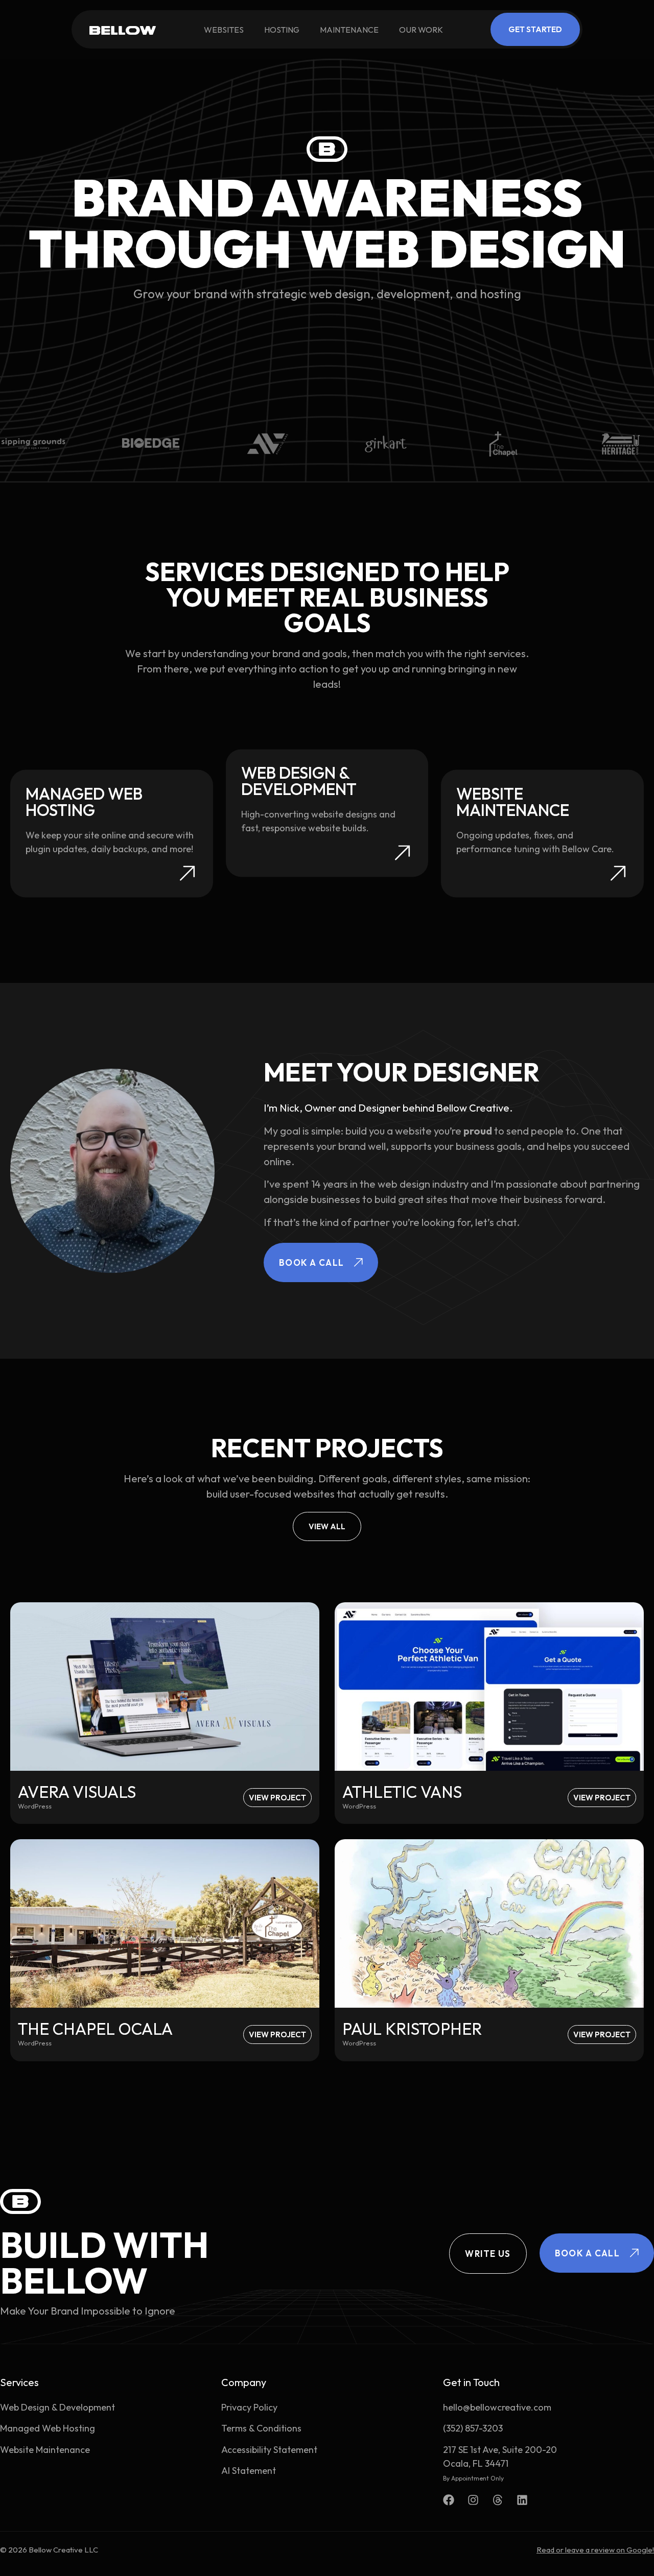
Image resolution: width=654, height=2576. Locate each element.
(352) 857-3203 (473, 2428)
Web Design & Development (57, 2407)
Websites (224, 30)
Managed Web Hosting (48, 2428)
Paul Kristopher (412, 2029)
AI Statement (249, 2471)
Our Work (421, 30)
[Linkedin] (522, 2500)
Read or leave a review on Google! (595, 2550)
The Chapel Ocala (95, 2029)
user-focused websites (282, 1494)
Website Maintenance (45, 2450)
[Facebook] (449, 2500)
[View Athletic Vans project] (489, 1687)
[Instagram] (473, 2500)
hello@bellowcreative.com (497, 2407)
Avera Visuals (77, 1792)
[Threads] (498, 2500)
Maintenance (349, 30)
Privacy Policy (249, 2407)
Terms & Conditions (261, 2428)
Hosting (282, 30)
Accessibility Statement (269, 2450)
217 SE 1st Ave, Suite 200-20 (500, 2450)
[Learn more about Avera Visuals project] (165, 1687)
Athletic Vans (402, 1792)
